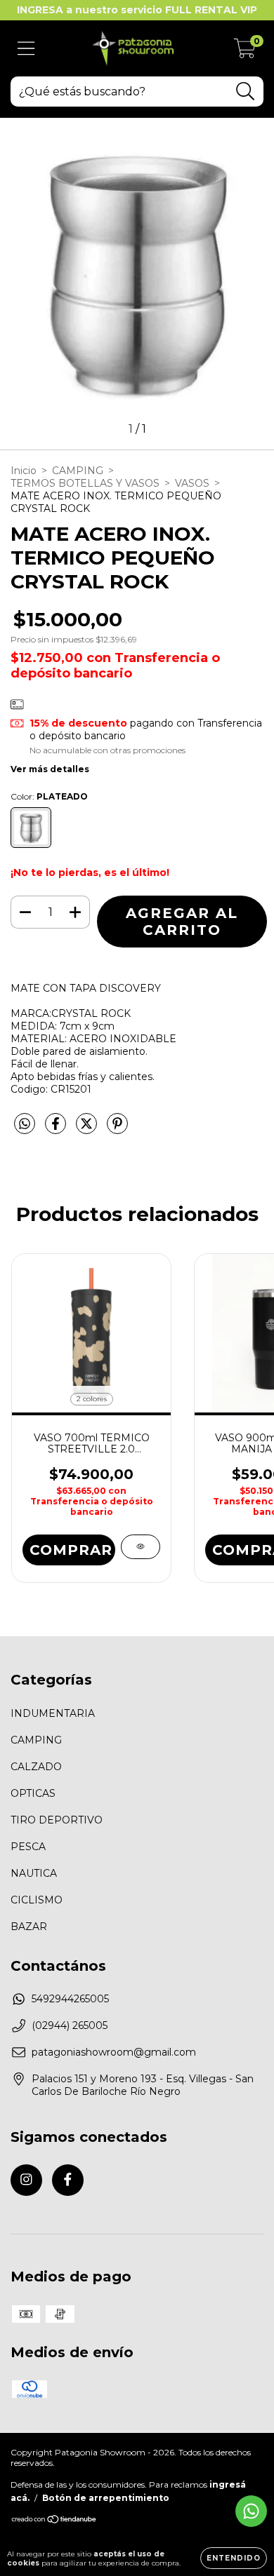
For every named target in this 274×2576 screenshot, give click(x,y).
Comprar (71, 1550)
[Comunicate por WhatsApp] (251, 2511)
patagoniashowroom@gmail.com (114, 2052)
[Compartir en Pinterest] (117, 1129)
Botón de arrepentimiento (106, 2498)
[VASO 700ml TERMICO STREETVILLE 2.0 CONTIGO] (141, 1547)
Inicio (24, 471)
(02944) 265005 (70, 2025)
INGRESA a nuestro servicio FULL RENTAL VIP (137, 10)
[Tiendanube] (54, 2521)
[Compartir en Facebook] (57, 1129)
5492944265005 (70, 1999)
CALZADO (36, 1767)
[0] (245, 52)
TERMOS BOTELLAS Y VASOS (85, 483)
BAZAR (29, 1927)
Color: (49, 796)
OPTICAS (33, 1793)
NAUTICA (34, 1873)
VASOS (192, 483)
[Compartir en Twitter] (88, 1129)
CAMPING (78, 471)
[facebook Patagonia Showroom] (68, 2180)
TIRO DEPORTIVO (57, 1820)
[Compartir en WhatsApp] (25, 1124)
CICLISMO (37, 1900)
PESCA (28, 1847)
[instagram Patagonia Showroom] (26, 2180)
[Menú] (26, 49)
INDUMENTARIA (53, 1713)
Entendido (234, 2558)
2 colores (92, 1399)
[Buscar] (246, 92)
